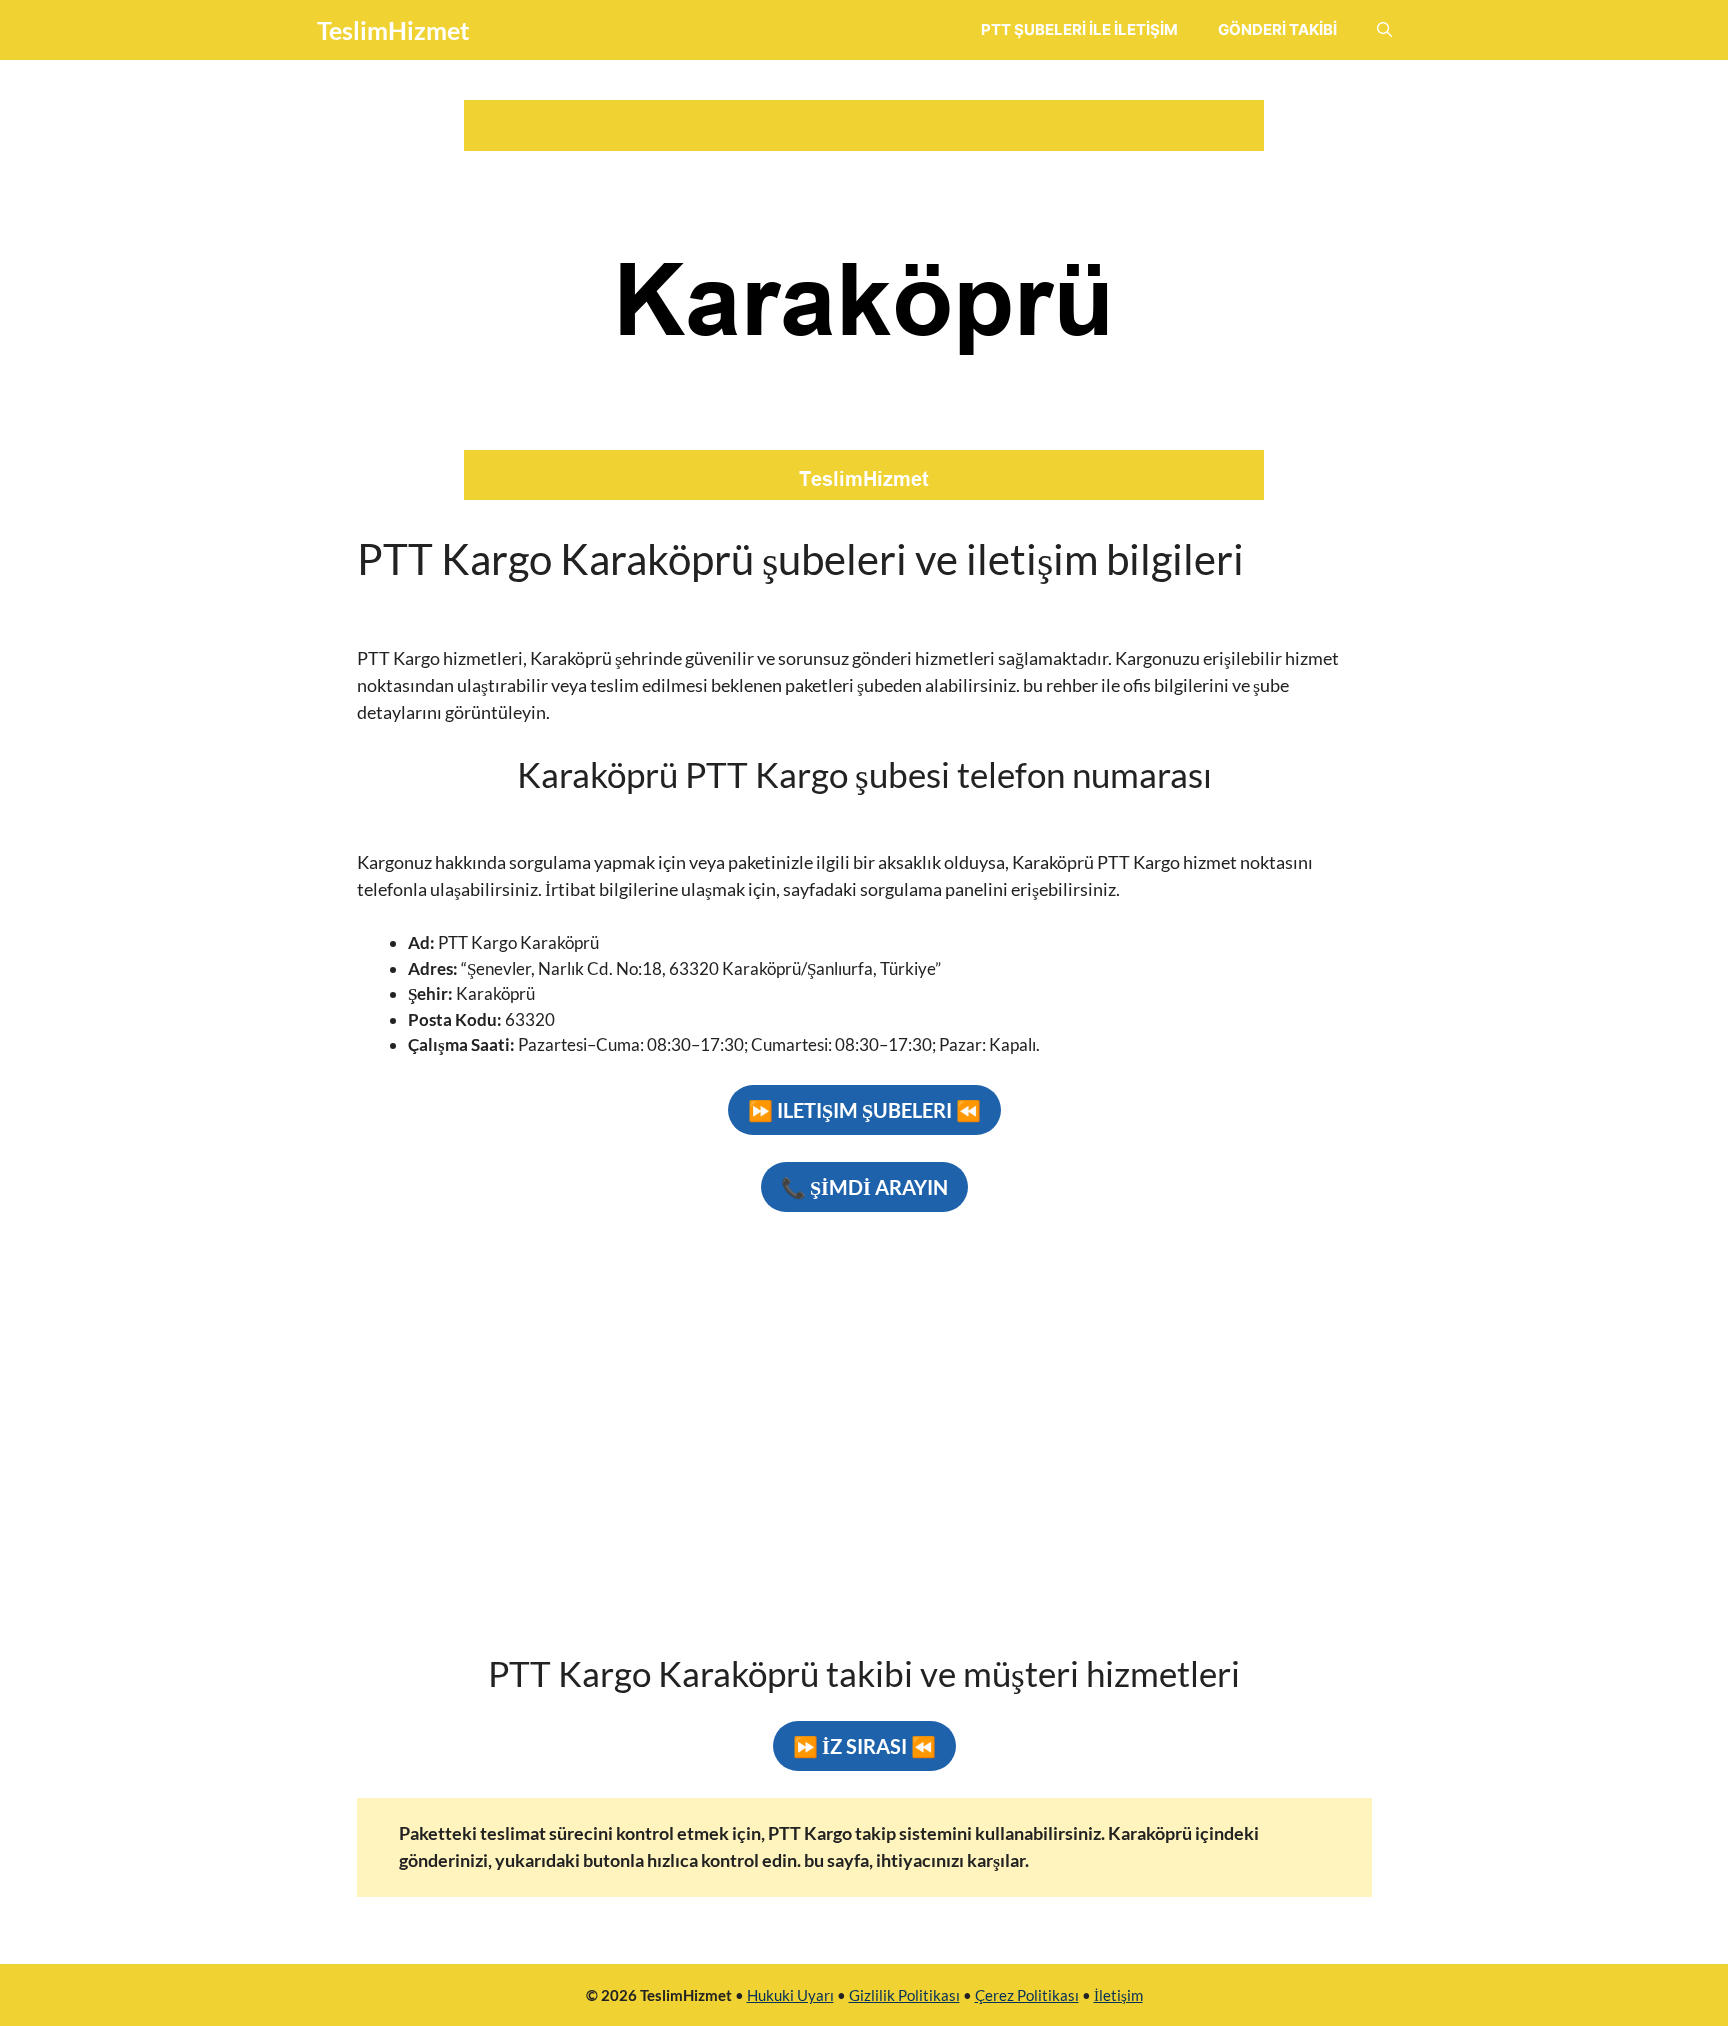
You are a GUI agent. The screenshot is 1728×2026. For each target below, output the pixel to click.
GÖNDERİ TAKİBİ (1277, 29)
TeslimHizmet (393, 30)
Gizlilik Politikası (904, 1995)
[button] (1384, 30)
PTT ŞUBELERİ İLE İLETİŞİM (1079, 29)
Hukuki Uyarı (790, 1995)
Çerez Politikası (1027, 1995)
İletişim (1118, 1995)
